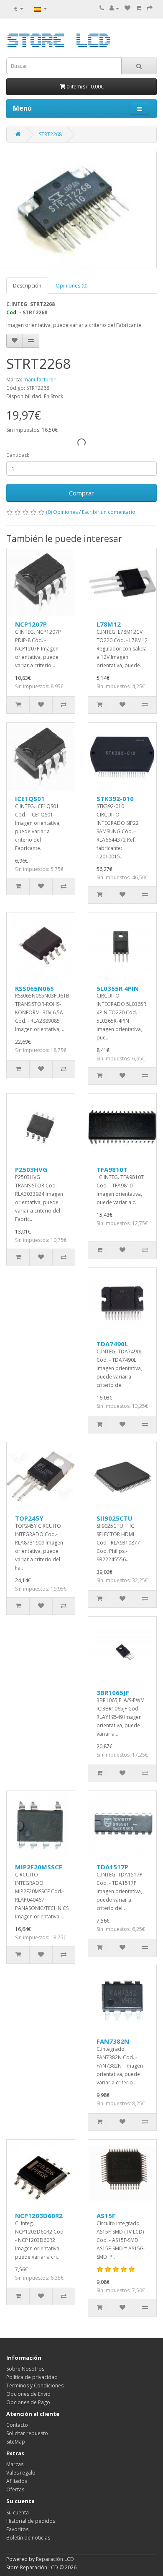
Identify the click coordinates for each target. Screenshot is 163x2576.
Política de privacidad (32, 2377)
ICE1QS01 (30, 798)
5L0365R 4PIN (118, 988)
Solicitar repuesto (27, 2433)
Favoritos (17, 2529)
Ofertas (15, 2489)
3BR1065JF (113, 1692)
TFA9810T (112, 1169)
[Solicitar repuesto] (127, 8)
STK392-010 (115, 798)
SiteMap (16, 2442)
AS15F (106, 2216)
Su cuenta (18, 2513)
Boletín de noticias (28, 2538)
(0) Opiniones (62, 512)
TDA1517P (112, 1867)
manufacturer (39, 380)
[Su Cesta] (139, 8)
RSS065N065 (34, 988)
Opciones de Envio (28, 2394)
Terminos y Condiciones (35, 2386)
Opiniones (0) (71, 286)
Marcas (15, 2464)
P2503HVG (31, 1169)
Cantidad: (18, 455)
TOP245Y (29, 1518)
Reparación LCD (55, 2559)
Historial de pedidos (31, 2521)
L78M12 (109, 624)
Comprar (81, 493)
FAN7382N (113, 2041)
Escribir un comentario (109, 512)
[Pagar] (150, 8)
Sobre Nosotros (25, 2369)
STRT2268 (50, 134)
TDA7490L (112, 1344)
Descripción (27, 286)
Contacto (17, 2425)
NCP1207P (31, 624)
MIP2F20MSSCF (39, 1867)
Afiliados (17, 2481)
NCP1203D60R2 (39, 2216)
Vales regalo (21, 2473)
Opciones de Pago (28, 2402)
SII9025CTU (115, 1518)
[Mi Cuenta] (114, 8)
